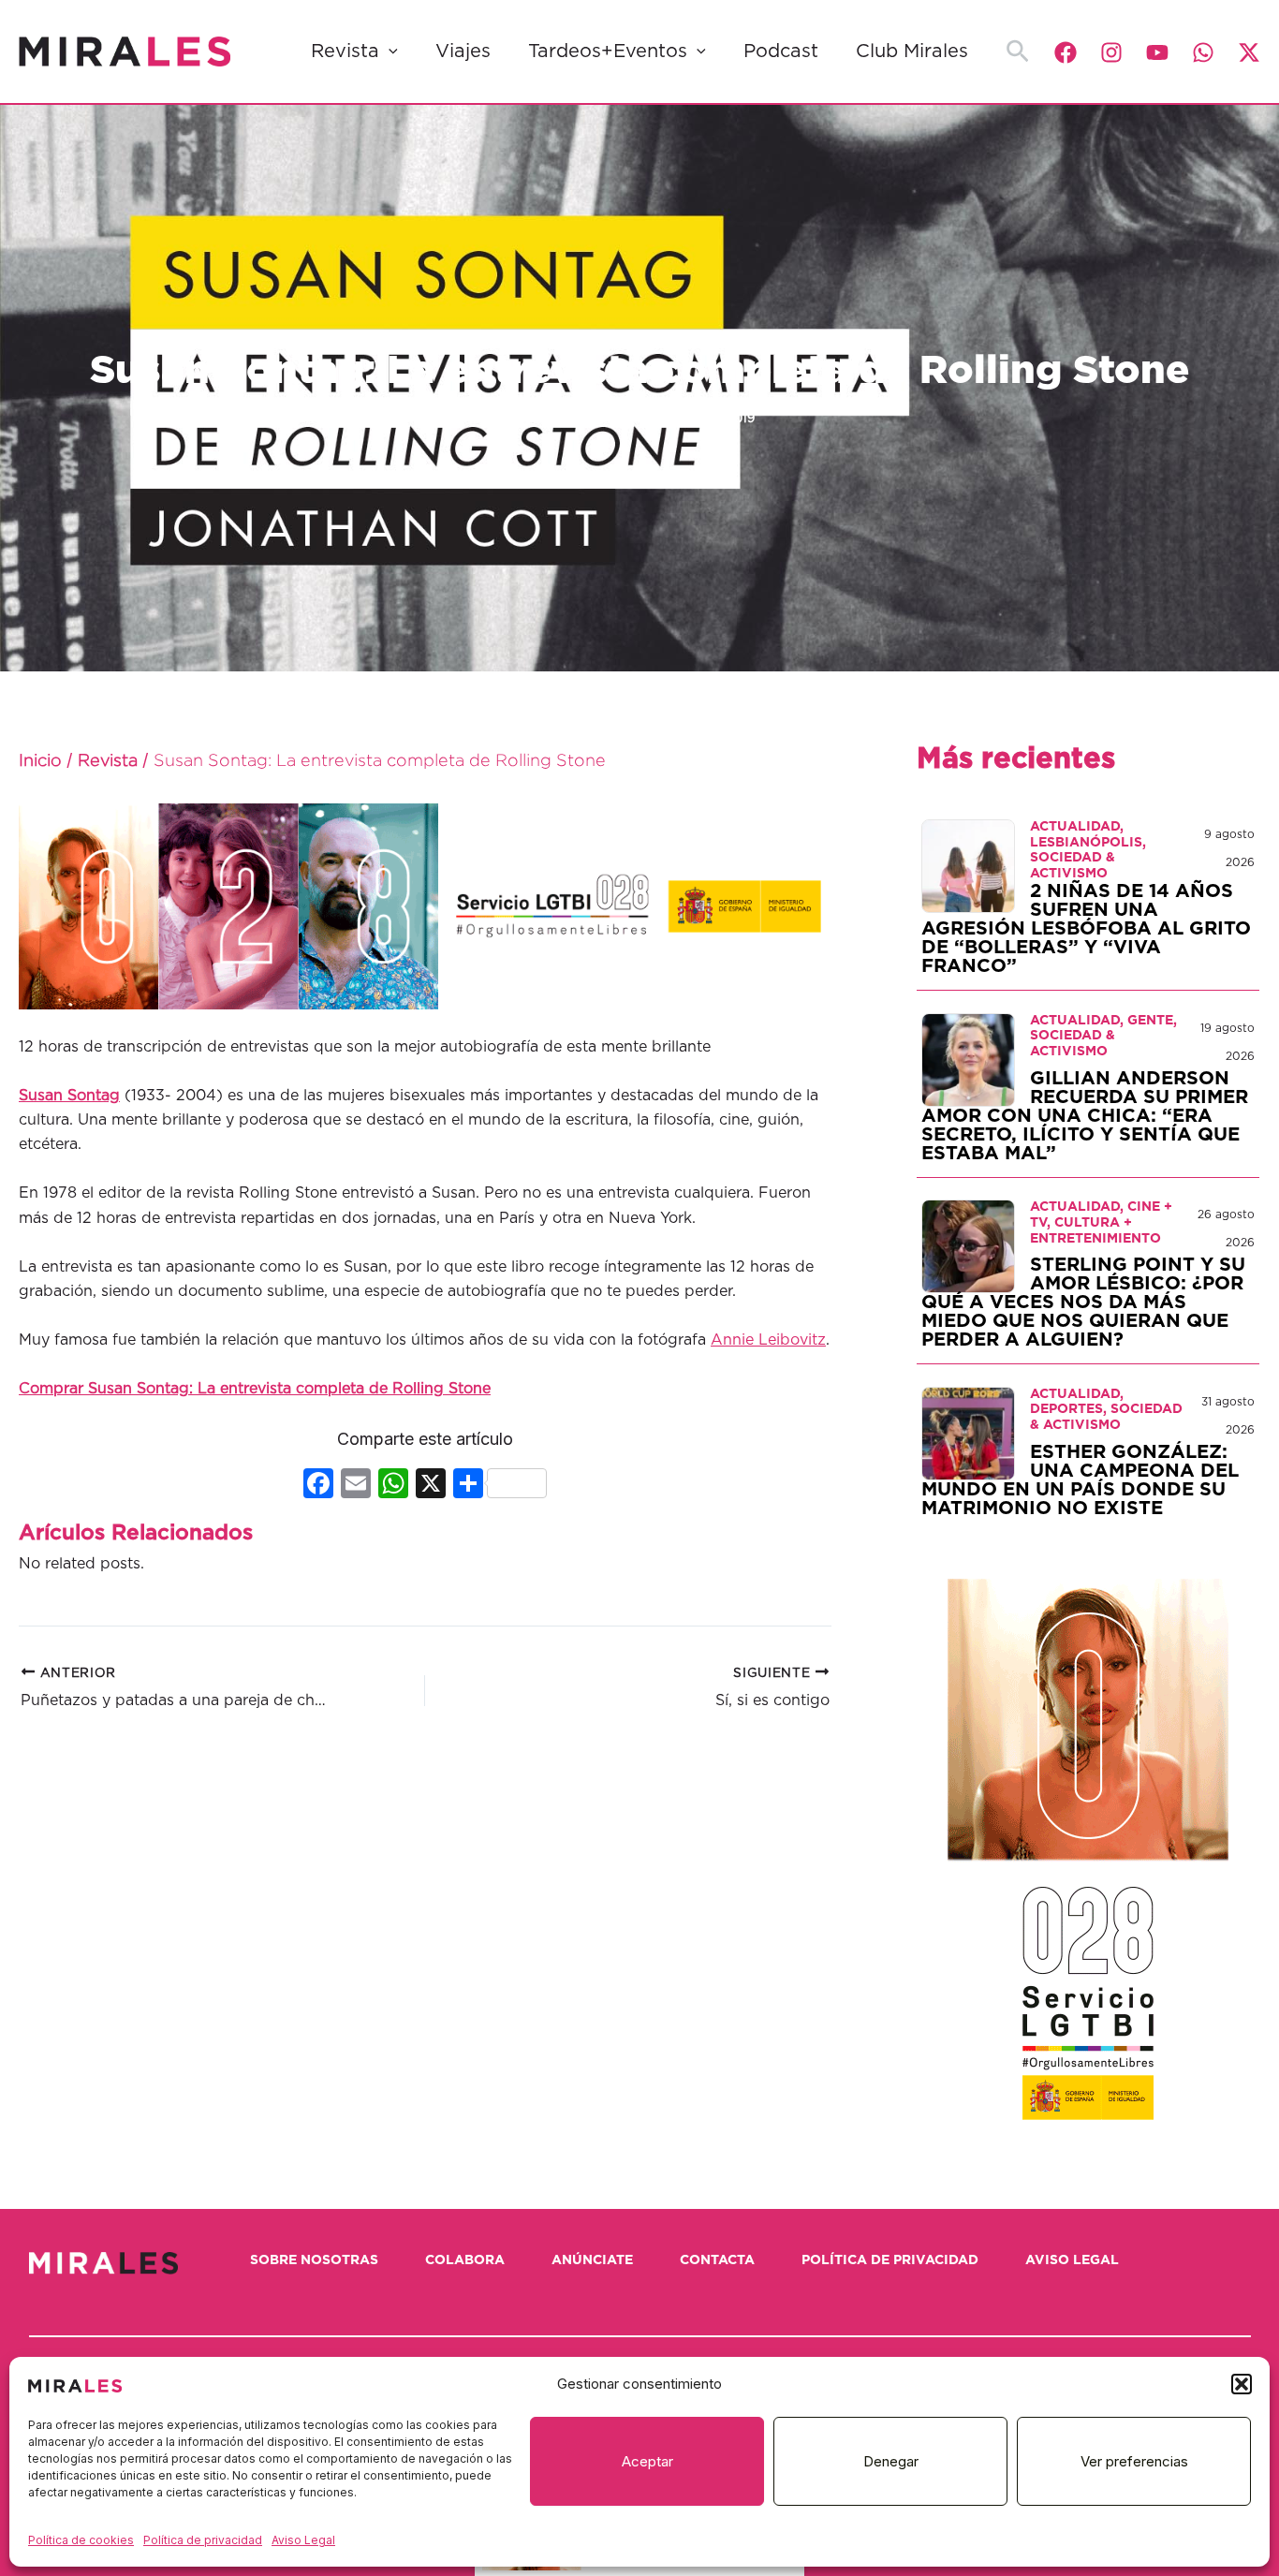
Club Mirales (912, 52)
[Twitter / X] (1249, 52)
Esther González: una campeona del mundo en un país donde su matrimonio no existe (1080, 1480)
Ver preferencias (1134, 2461)
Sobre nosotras (314, 2260)
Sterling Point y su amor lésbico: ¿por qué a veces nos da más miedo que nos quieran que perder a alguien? (1083, 1303)
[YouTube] (1157, 52)
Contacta (717, 2260)
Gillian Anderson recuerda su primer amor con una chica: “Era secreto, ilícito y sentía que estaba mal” (1085, 1116)
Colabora (465, 2260)
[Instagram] (1111, 52)
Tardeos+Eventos (608, 52)
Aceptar (647, 2461)
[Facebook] (1066, 52)
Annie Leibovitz (768, 1340)
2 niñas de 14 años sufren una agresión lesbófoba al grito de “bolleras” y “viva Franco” (1086, 929)
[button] (1242, 2384)
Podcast (781, 52)
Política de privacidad (203, 2540)
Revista (345, 52)
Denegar (891, 2461)
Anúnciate (592, 2260)
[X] (431, 1486)
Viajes (463, 52)
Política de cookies (81, 2540)
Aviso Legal (303, 2540)
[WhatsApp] (1203, 52)
